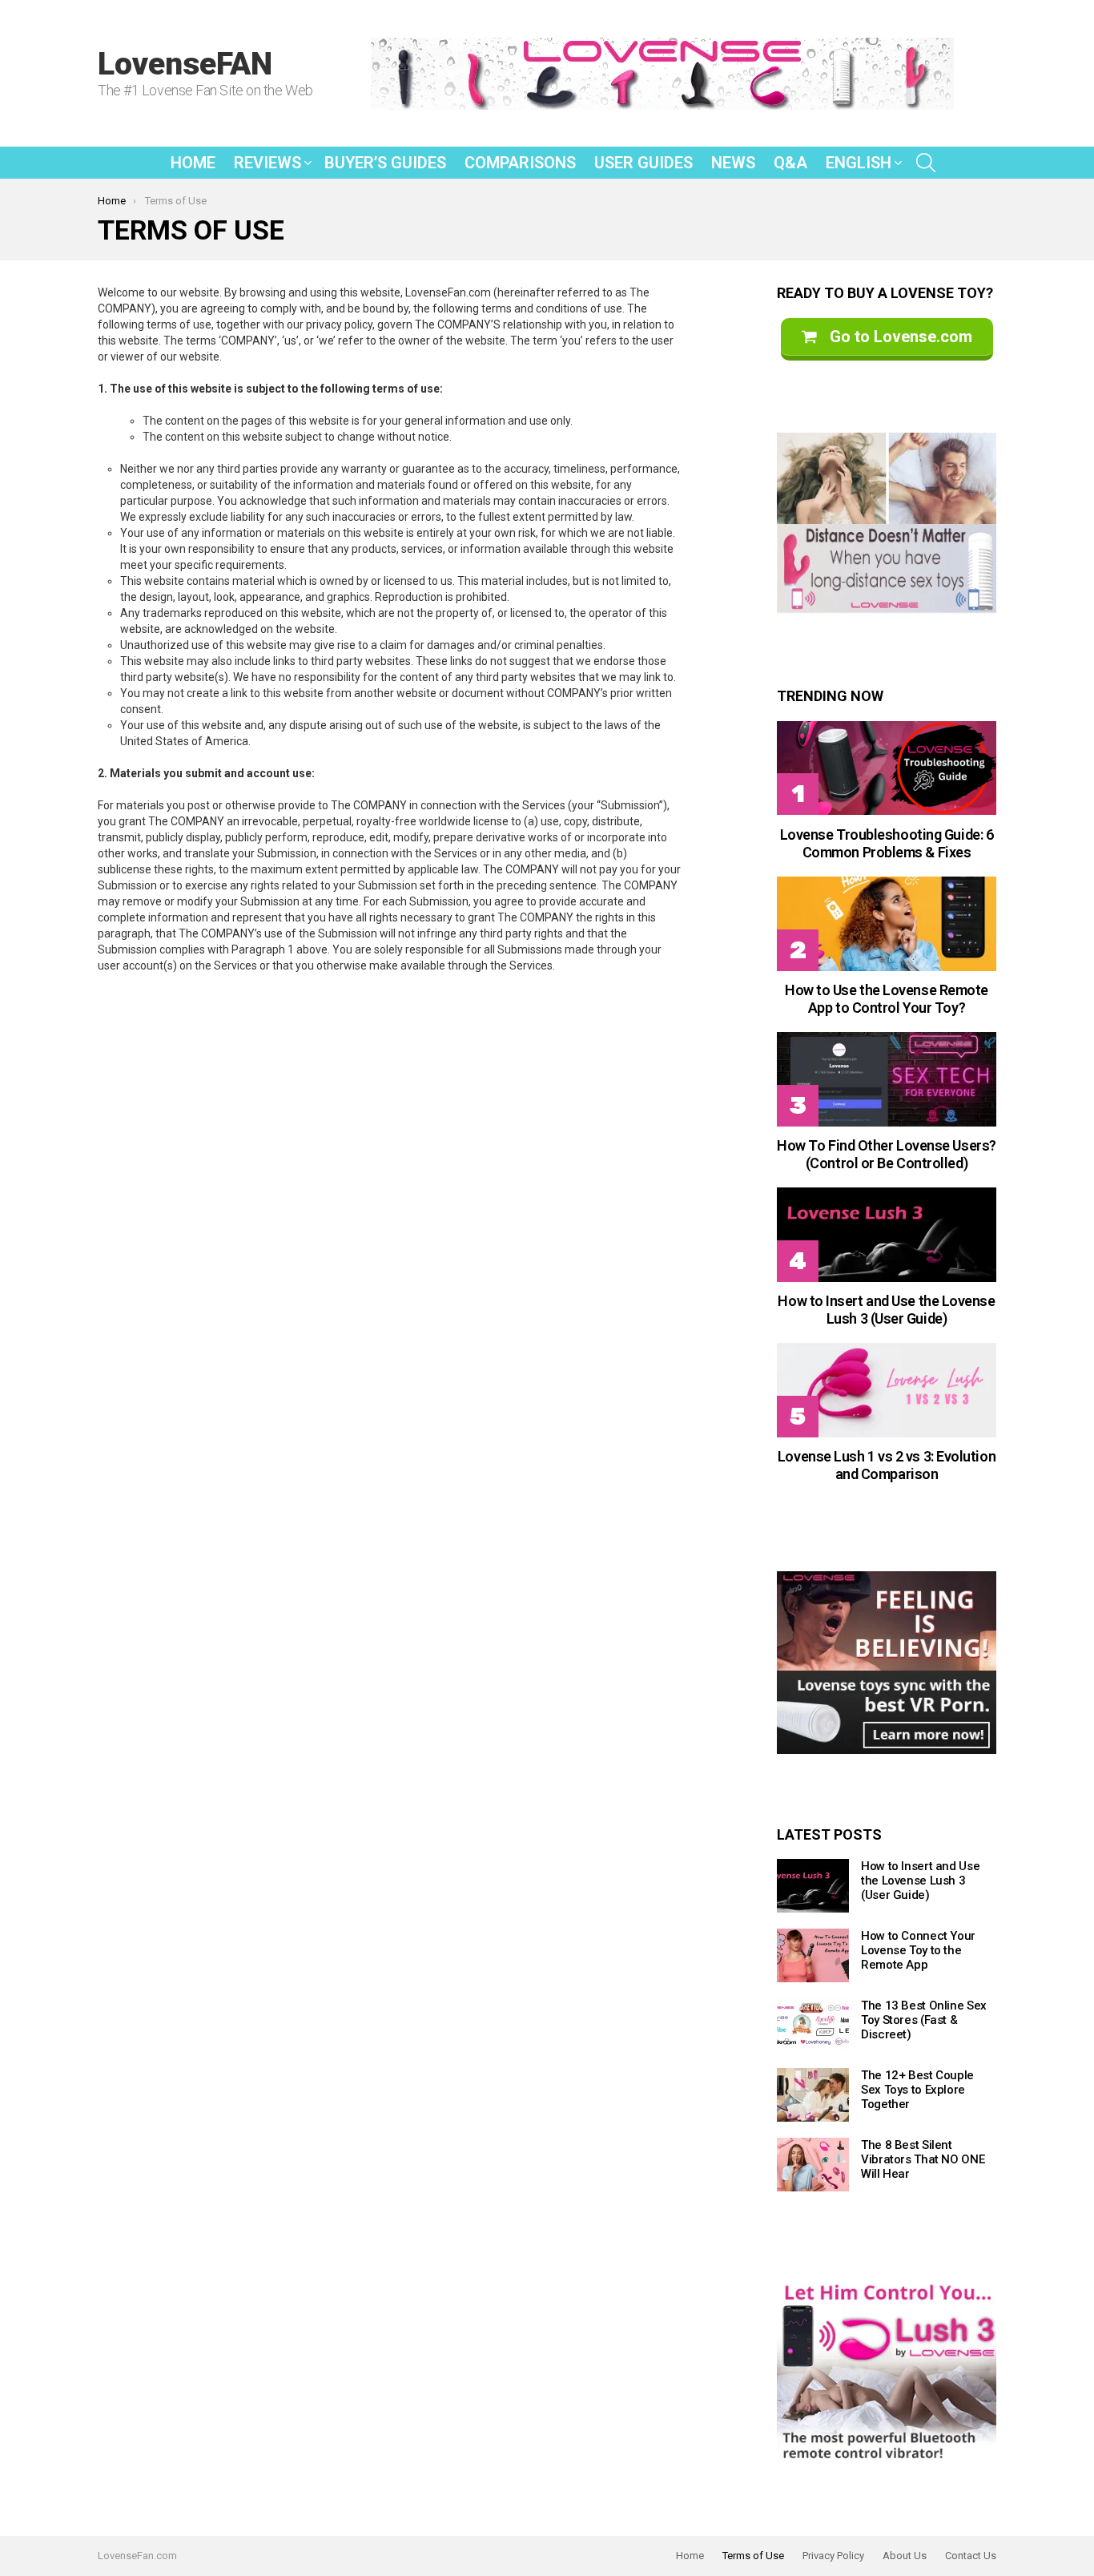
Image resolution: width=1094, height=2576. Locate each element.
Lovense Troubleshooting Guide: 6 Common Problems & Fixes (887, 843)
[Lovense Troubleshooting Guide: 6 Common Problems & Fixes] (887, 768)
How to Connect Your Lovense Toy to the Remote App (918, 1950)
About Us (905, 2556)
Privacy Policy (833, 2556)
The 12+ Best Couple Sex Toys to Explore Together (917, 2090)
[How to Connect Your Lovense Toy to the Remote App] (813, 1955)
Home (193, 163)
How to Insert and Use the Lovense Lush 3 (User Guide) (886, 1310)
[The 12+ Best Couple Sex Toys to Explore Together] (813, 2095)
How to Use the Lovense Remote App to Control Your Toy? (887, 999)
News (733, 163)
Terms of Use (753, 2556)
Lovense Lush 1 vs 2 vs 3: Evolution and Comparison (887, 1465)
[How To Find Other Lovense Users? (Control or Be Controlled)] (887, 1079)
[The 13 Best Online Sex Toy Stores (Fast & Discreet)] (813, 2025)
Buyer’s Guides (385, 163)
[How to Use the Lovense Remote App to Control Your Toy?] (887, 923)
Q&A (790, 163)
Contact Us (971, 2556)
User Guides (644, 163)
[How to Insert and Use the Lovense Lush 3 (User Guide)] (887, 1234)
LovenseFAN (185, 64)
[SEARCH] (926, 163)
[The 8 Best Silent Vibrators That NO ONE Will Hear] (813, 2165)
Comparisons (520, 163)
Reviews (267, 163)
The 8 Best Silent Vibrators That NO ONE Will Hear (923, 2159)
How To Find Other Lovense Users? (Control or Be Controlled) (887, 1154)
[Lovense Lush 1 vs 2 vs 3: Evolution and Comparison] (887, 1390)
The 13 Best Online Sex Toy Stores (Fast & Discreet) (924, 2020)
